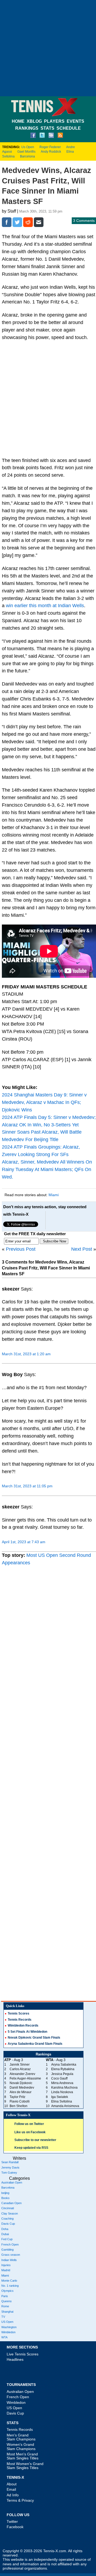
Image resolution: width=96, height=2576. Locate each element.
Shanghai (7, 2312)
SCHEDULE (69, 128)
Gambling (7, 2250)
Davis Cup (8, 2224)
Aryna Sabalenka (64, 2065)
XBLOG (34, 121)
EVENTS (75, 121)
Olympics (7, 2291)
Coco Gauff (59, 2078)
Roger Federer (50, 147)
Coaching (7, 2219)
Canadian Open (11, 2203)
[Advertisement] (48, 48)
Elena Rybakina (63, 2069)
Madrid (6, 2270)
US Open (7, 2322)
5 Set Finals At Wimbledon (27, 2032)
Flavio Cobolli (20, 2101)
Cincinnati (8, 2208)
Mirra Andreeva (62, 2083)
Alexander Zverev (22, 2074)
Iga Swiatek (60, 2097)
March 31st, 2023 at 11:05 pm (27, 1486)
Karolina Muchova (64, 2088)
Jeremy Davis (10, 2167)
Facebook (15, 2527)
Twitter (12, 2521)
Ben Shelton (19, 2106)
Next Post (82, 1249)
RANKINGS (27, 128)
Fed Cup (7, 2239)
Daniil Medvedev (22, 2088)
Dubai (5, 2234)
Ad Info (13, 2495)
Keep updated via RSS (31, 2148)
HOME (18, 121)
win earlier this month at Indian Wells (45, 606)
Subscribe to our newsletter (35, 2140)
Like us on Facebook (30, 2132)
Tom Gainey (9, 2173)
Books (5, 2198)
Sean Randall (10, 2162)
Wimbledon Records (23, 2026)
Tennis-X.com (55, 2551)
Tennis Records (20, 2020)
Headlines (15, 2359)
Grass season (11, 2255)
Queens (7, 2301)
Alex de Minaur (21, 2092)
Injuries (6, 2265)
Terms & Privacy (20, 2500)
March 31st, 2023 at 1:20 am (26, 1354)
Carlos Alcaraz (20, 2069)
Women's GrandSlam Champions (21, 2446)
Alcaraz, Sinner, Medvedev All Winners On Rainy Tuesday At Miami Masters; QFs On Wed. (47, 1169)
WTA (4, 2337)
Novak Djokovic (21, 2083)
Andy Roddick (51, 152)
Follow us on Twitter (29, 2124)
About (12, 2484)
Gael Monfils (26, 152)
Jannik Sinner (20, 2065)
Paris (5, 2296)
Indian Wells (9, 2260)
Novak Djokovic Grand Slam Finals (34, 2038)
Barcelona (27, 156)
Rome (5, 2306)
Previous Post (21, 1249)
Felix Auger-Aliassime (25, 2078)
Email (11, 2489)
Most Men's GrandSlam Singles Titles (23, 2456)
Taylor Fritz (17, 2097)
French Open (10, 2244)
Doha (5, 2229)
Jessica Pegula (62, 2074)
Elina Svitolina (62, 2101)
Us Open (28, 147)
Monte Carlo (9, 2281)
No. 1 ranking (10, 2286)
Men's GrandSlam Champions (21, 2437)
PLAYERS (54, 121)
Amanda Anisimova (65, 2106)
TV (3, 2317)
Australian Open (12, 2182)
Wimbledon (8, 2332)
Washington (9, 2327)
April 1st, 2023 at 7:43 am (24, 1542)
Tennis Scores (19, 2013)
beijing (5, 2193)
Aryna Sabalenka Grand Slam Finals (35, 2044)
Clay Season (10, 2213)
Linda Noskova (62, 2092)
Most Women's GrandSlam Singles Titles (25, 2466)
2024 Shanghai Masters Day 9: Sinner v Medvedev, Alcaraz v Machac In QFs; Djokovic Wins (44, 1102)
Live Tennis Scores (23, 2354)
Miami (54, 1195)
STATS (47, 128)
